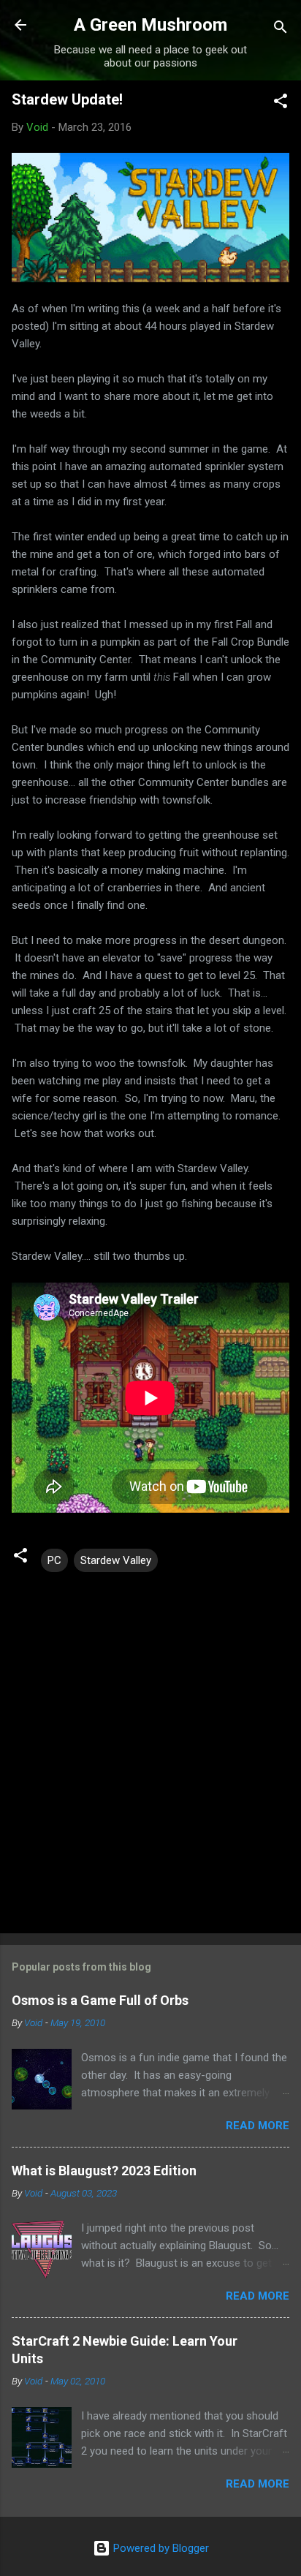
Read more (258, 2126)
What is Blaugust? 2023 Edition (104, 2171)
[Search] (281, 30)
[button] (281, 103)
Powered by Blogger (160, 2548)
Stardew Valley (116, 1560)
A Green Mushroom (150, 25)
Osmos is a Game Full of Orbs (100, 2000)
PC (54, 1560)
